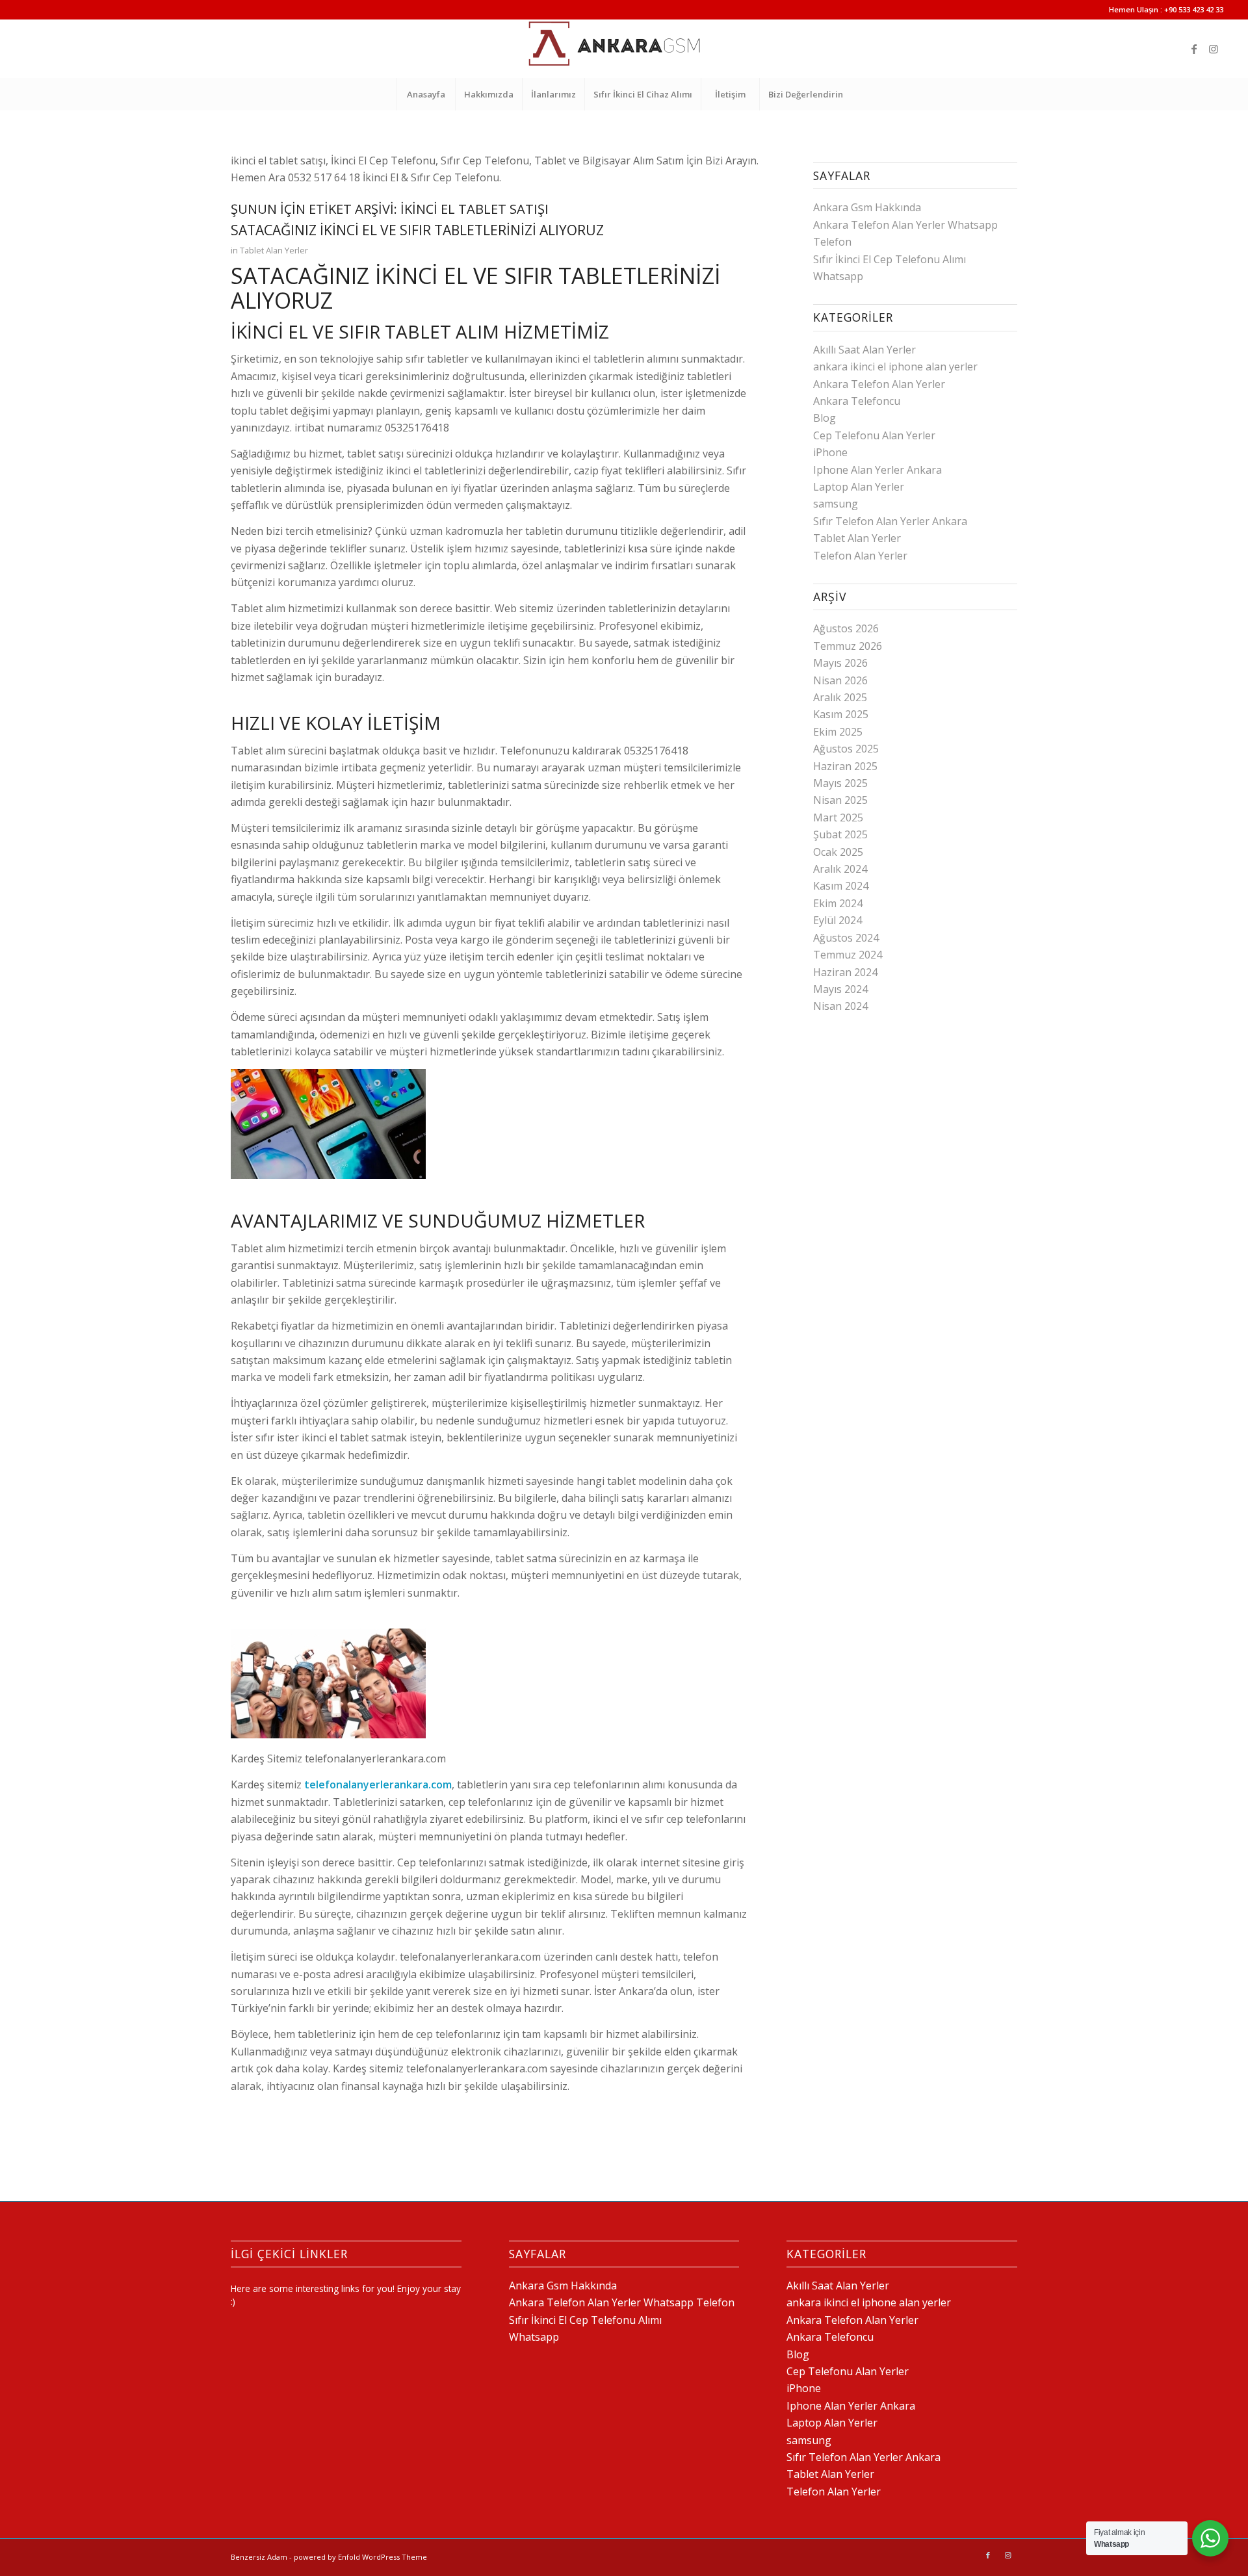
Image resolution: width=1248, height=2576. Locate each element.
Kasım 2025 (841, 714)
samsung (836, 504)
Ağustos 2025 (846, 749)
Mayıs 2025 (840, 783)
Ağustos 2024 (846, 938)
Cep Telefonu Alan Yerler (874, 435)
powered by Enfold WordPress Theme (360, 2557)
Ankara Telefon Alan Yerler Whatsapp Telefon (622, 2302)
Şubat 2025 (840, 834)
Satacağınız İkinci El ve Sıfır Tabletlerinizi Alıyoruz (417, 230)
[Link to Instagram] (1214, 49)
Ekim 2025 (838, 732)
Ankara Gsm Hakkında (867, 207)
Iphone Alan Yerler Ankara (877, 470)
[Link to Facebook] (1194, 49)
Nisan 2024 (840, 1006)
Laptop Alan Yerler (859, 487)
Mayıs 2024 (840, 989)
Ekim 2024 (838, 903)
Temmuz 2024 (848, 955)
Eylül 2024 (838, 920)
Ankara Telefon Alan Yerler (879, 384)
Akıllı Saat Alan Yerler (864, 350)
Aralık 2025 (840, 697)
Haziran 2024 (845, 972)
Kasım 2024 (841, 886)
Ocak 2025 (838, 852)
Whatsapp (838, 276)
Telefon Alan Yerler (860, 556)
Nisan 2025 (840, 800)
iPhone (830, 452)
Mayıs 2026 (840, 663)
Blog (825, 418)
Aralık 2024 (840, 869)
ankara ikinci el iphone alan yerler (895, 367)
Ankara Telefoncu (857, 401)
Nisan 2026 (840, 680)
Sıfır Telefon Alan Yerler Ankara (890, 521)
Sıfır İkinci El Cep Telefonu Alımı (890, 259)
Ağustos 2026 (846, 628)
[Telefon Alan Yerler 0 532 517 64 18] (624, 49)
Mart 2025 (838, 818)
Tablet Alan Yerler (274, 250)
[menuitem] (426, 94)
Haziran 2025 (845, 766)
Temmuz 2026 (848, 646)
